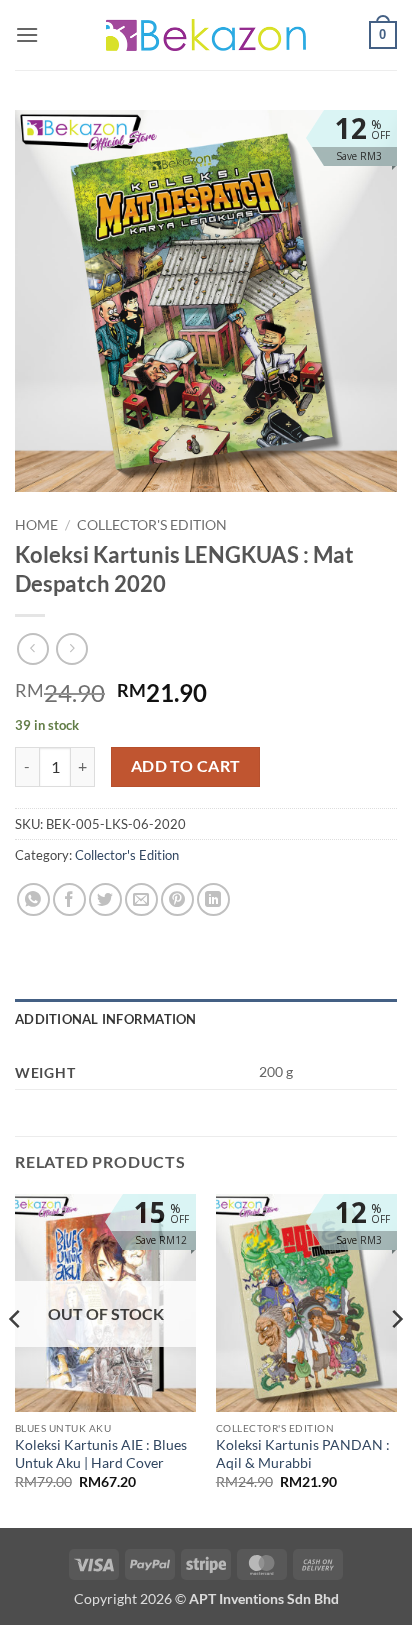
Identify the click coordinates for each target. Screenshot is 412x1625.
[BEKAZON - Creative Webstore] (206, 35)
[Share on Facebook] (69, 899)
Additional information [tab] (106, 1019)
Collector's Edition (152, 525)
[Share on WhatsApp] (33, 899)
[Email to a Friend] (141, 899)
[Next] (396, 1359)
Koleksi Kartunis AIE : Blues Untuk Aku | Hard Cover (101, 1454)
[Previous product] (71, 648)
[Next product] (32, 648)
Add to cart (186, 766)
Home (36, 525)
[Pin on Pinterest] (177, 899)
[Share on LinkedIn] (213, 899)
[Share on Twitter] (105, 899)
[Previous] (16, 1359)
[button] (27, 34)
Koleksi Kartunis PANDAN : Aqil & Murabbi (303, 1454)
